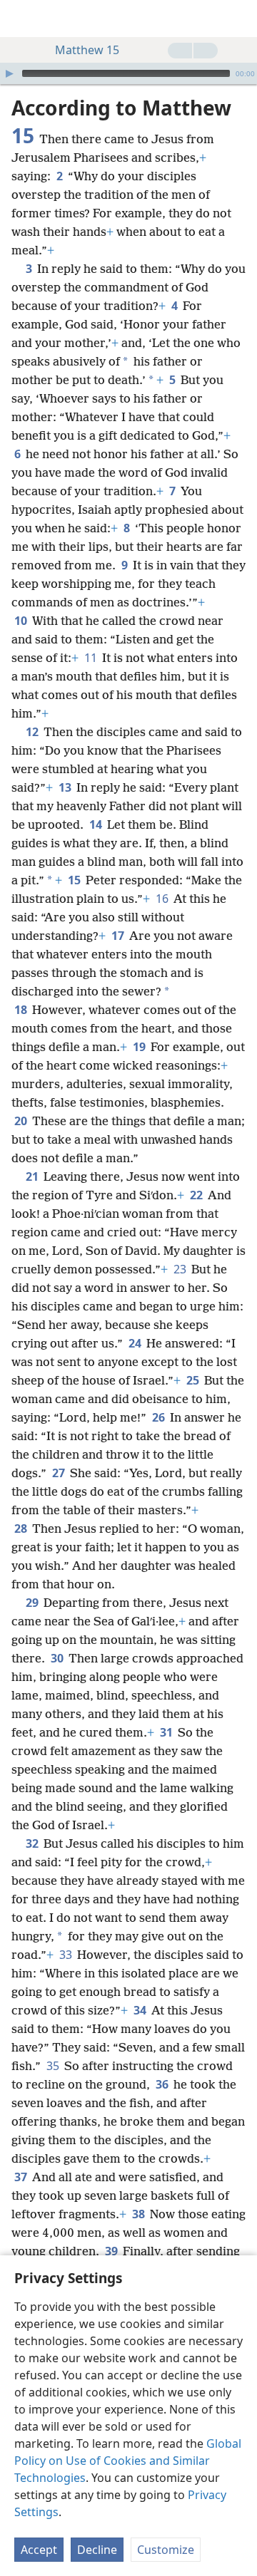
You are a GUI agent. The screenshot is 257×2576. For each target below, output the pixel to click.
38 (140, 2214)
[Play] (9, 73)
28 (22, 1528)
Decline (97, 2550)
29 (33, 1603)
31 (167, 1732)
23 (181, 1269)
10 (22, 621)
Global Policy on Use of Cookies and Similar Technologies (128, 2461)
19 (140, 1047)
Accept (39, 2550)
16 (163, 899)
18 (22, 1010)
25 (194, 1380)
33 (67, 1955)
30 (58, 1658)
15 (75, 880)
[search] (239, 19)
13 (66, 787)
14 (97, 824)
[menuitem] (21, 19)
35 (54, 2066)
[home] (21, 19)
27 (60, 1473)
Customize (166, 2550)
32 (33, 1843)
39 (112, 2251)
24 (136, 1343)
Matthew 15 (87, 50)
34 (141, 2010)
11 (92, 658)
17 (119, 936)
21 (33, 1176)
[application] (128, 73)
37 (22, 2177)
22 (197, 1195)
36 (163, 2084)
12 (33, 732)
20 (22, 1121)
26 (160, 1417)
